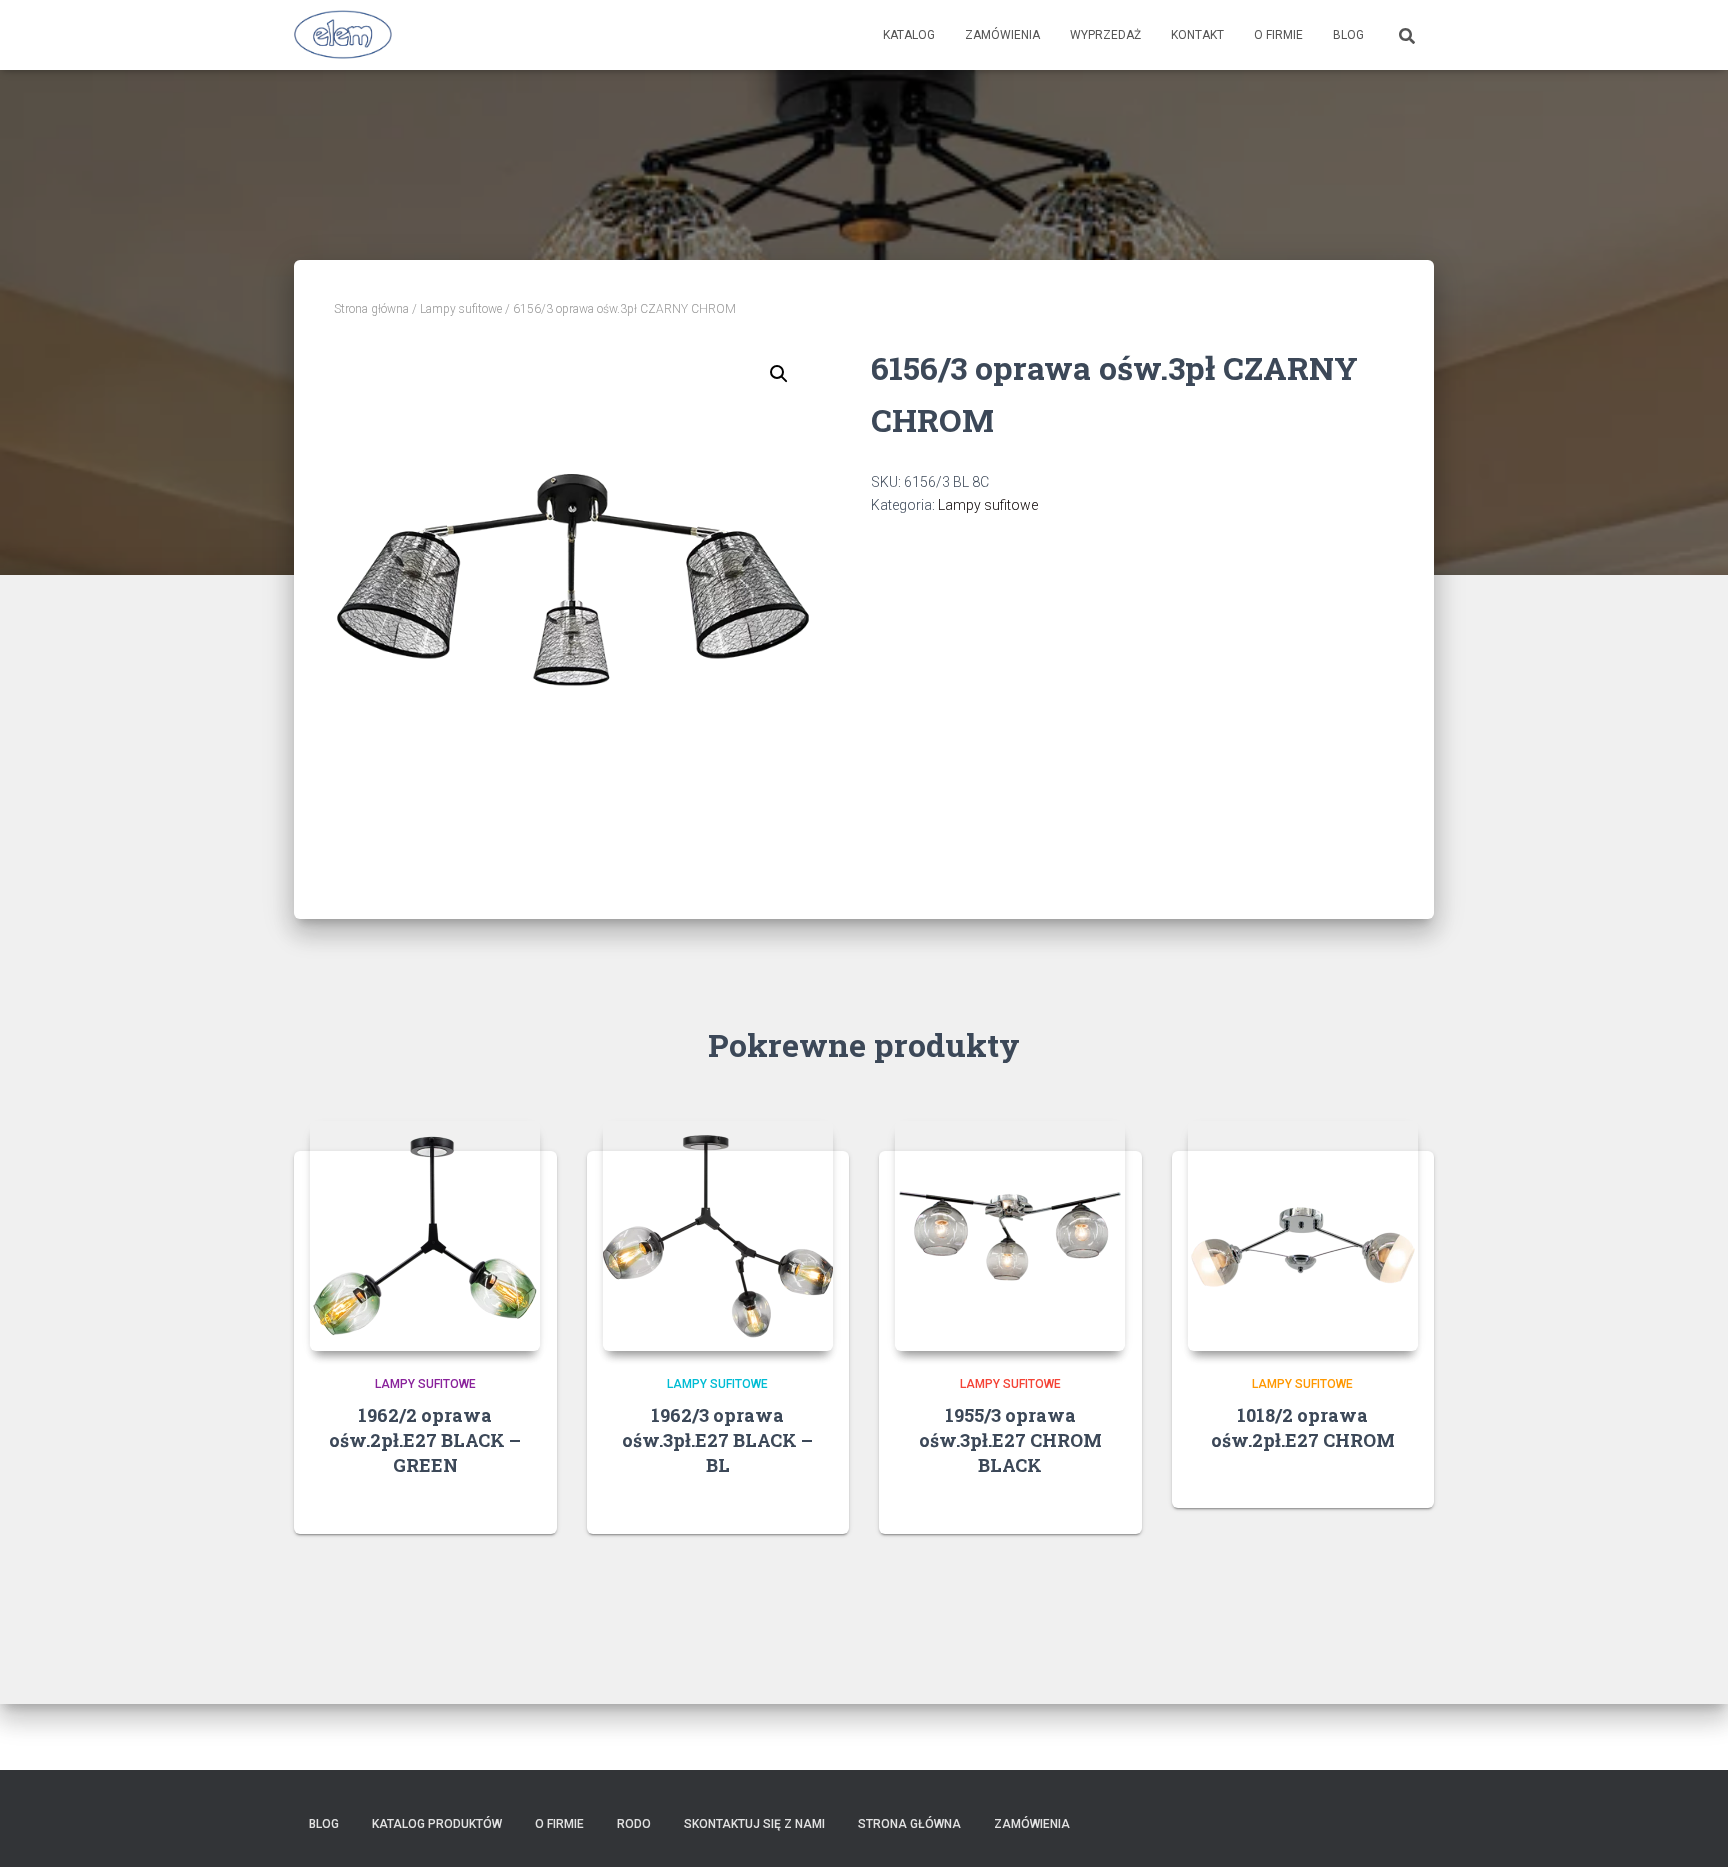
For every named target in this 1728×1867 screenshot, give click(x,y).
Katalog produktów (437, 1824)
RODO (634, 1824)
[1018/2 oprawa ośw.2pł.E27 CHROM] (1303, 1236)
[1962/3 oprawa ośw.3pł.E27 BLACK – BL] (718, 1236)
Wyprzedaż (1105, 35)
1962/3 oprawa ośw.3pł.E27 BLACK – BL (717, 1440)
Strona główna (371, 309)
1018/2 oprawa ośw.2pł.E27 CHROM (1303, 1427)
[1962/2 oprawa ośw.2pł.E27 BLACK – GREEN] (425, 1236)
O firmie (1278, 35)
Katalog (909, 35)
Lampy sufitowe (461, 309)
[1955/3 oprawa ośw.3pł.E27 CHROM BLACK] (1010, 1236)
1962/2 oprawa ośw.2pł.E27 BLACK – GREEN (425, 1440)
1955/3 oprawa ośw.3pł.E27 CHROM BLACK (1010, 1440)
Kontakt (1197, 35)
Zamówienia (1002, 35)
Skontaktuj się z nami (754, 1824)
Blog (1348, 35)
